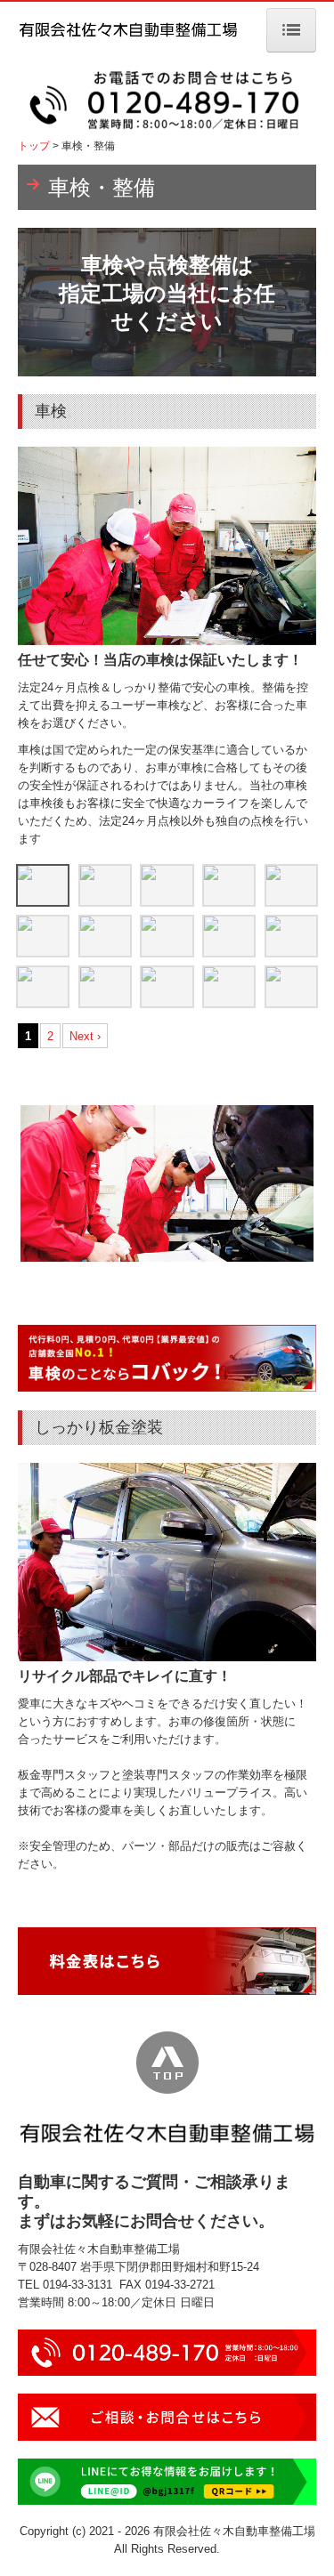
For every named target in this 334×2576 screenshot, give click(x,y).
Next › (85, 1036)
